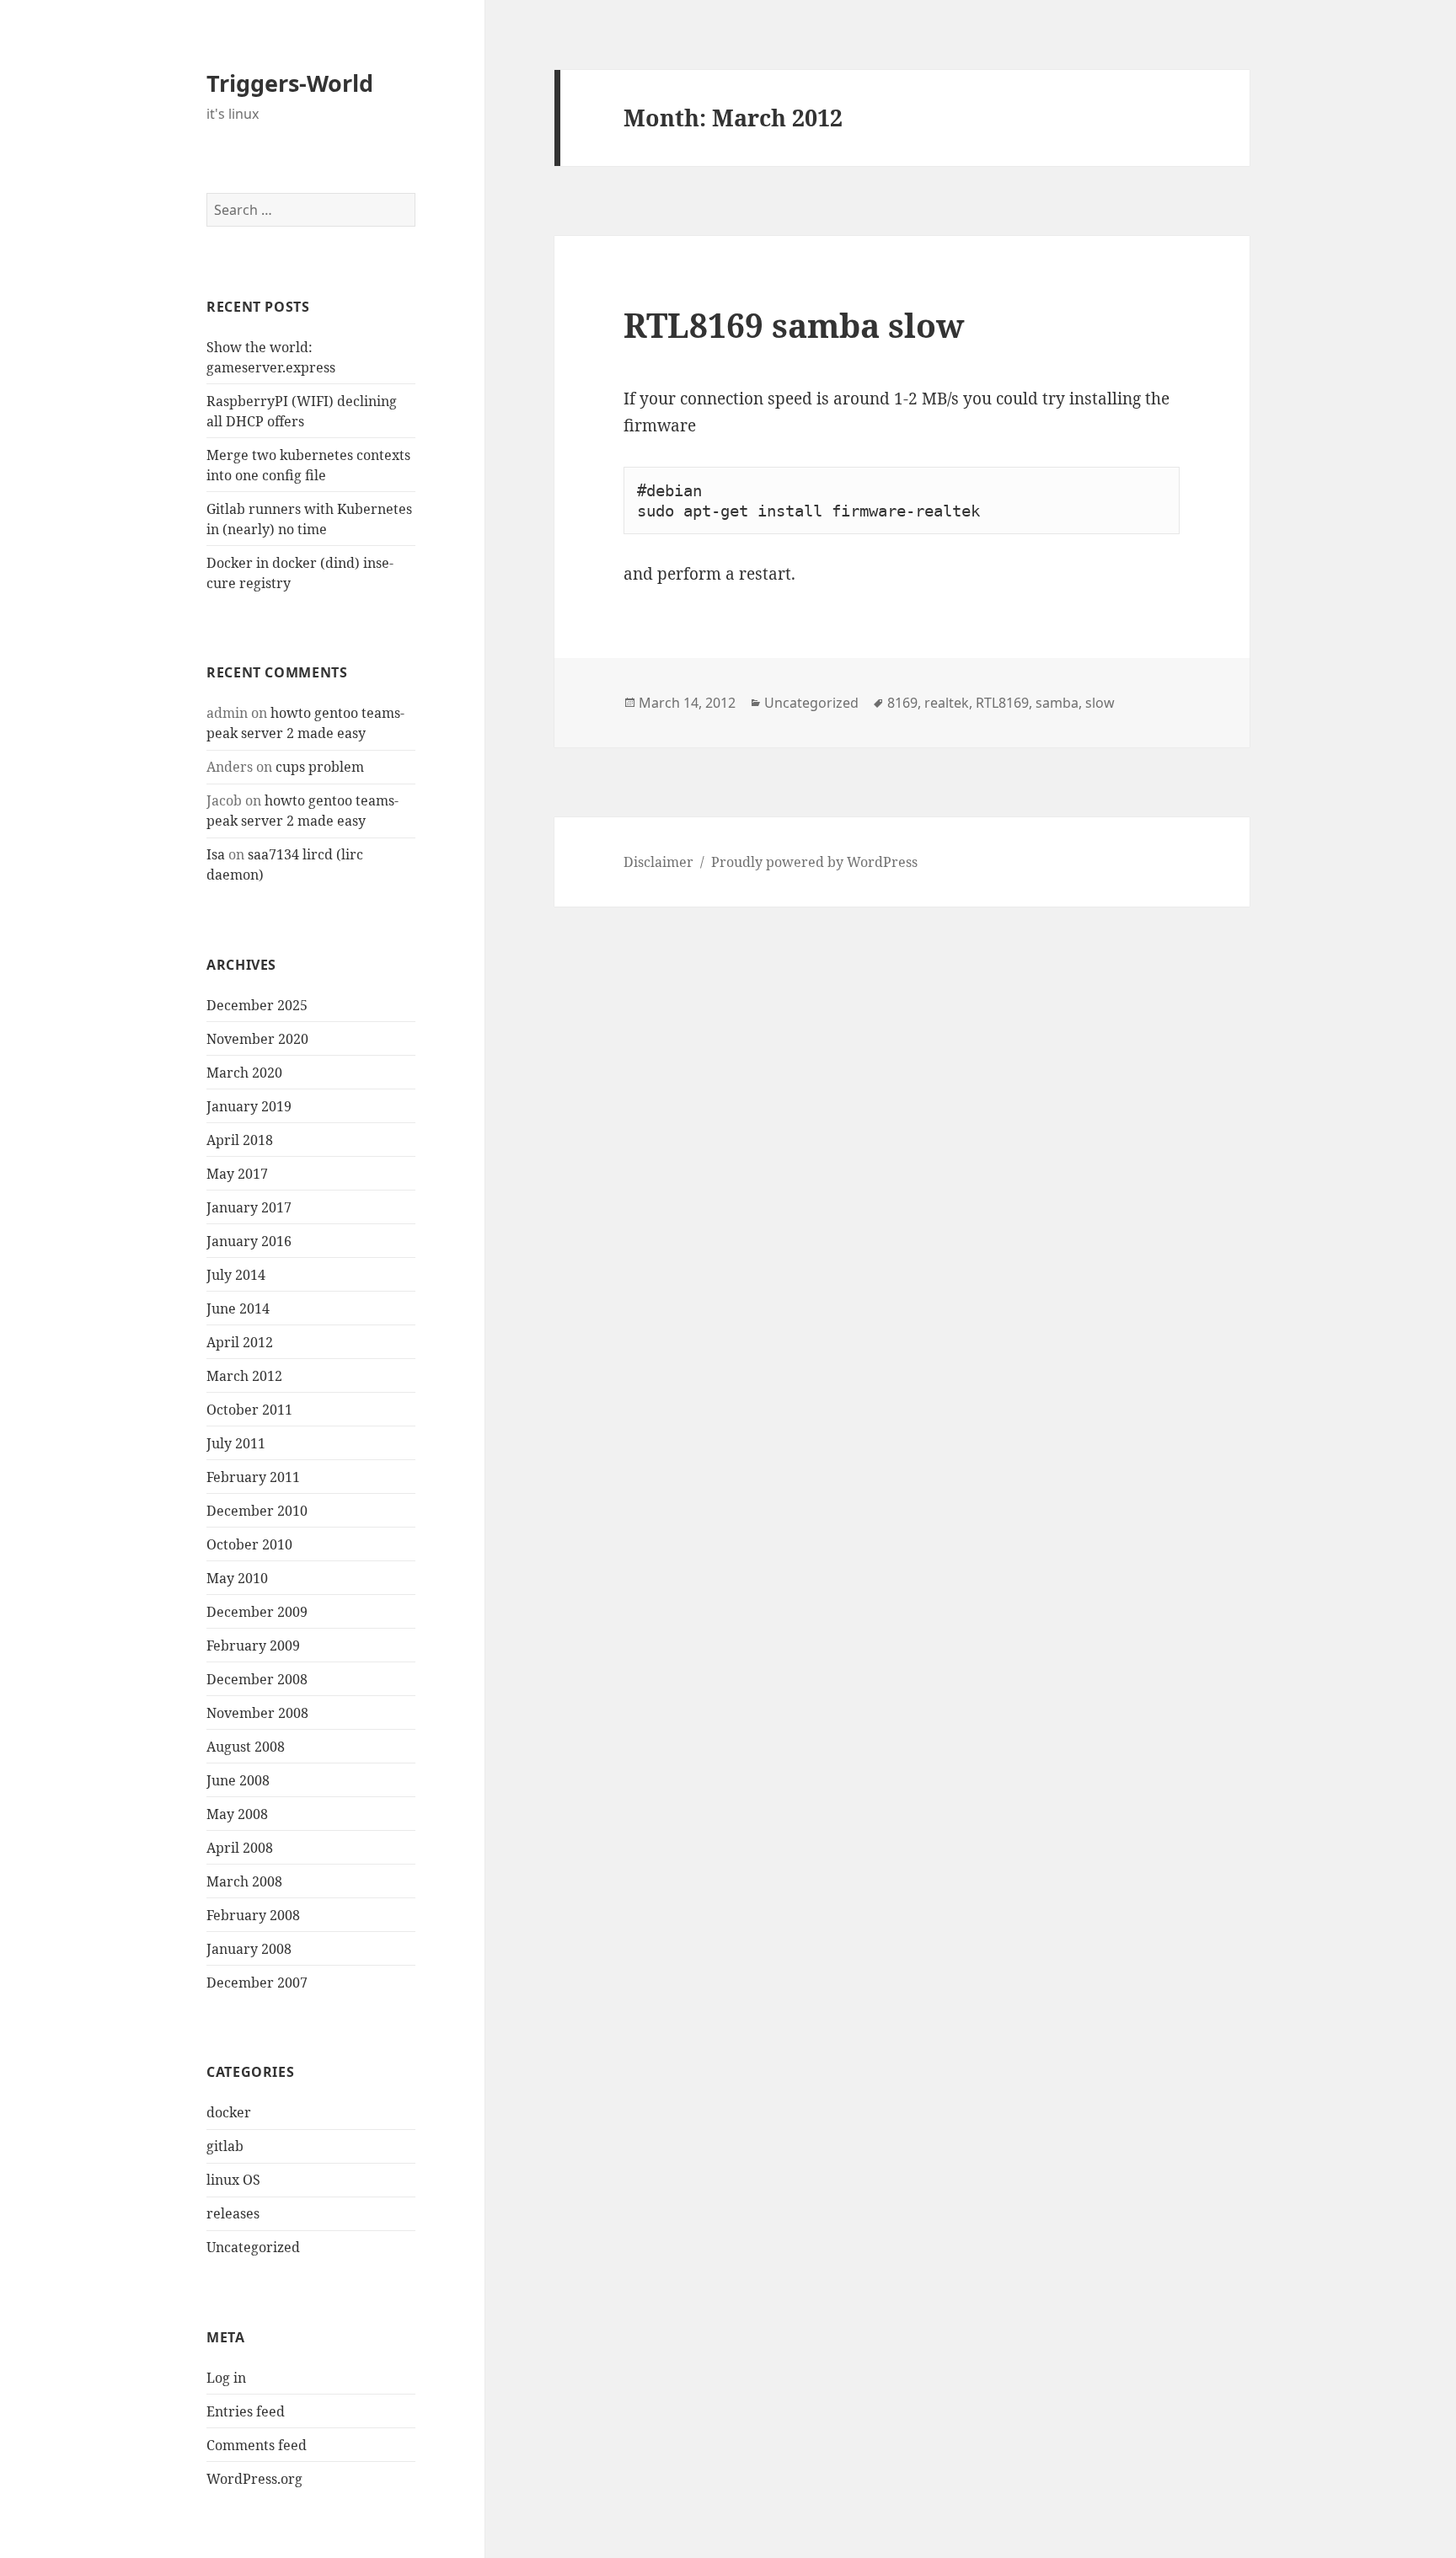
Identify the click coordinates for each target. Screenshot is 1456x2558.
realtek (947, 703)
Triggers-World (290, 83)
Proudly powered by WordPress (814, 862)
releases (233, 2213)
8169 (902, 703)
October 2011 (249, 1410)
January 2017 (249, 1207)
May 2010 (237, 1578)
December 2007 (257, 1983)
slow (1100, 703)
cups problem (320, 767)
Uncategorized (253, 2247)
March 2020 (244, 1073)
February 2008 (253, 1915)
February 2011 (253, 1477)
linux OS (233, 2180)
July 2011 (236, 1443)
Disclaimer (658, 862)
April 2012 (240, 1342)
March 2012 (244, 1376)
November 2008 (257, 1713)
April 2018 (240, 1140)
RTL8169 (1002, 703)
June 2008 (238, 1780)
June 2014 (238, 1308)
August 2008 (246, 1747)
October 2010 (249, 1544)
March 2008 (244, 1881)
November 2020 (257, 1039)
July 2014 (236, 1275)
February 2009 (253, 1646)
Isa (216, 854)
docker (229, 2112)
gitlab (225, 2146)
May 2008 (237, 1814)
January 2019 (249, 1106)
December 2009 (257, 1612)
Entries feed (246, 2411)
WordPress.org (254, 2479)
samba (1057, 703)
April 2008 (240, 1848)
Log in (226, 2378)
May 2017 (237, 1174)
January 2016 (249, 1241)
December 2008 (257, 1679)
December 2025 (257, 1005)
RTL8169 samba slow (794, 325)
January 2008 (249, 1949)
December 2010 (257, 1511)
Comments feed (257, 2445)
